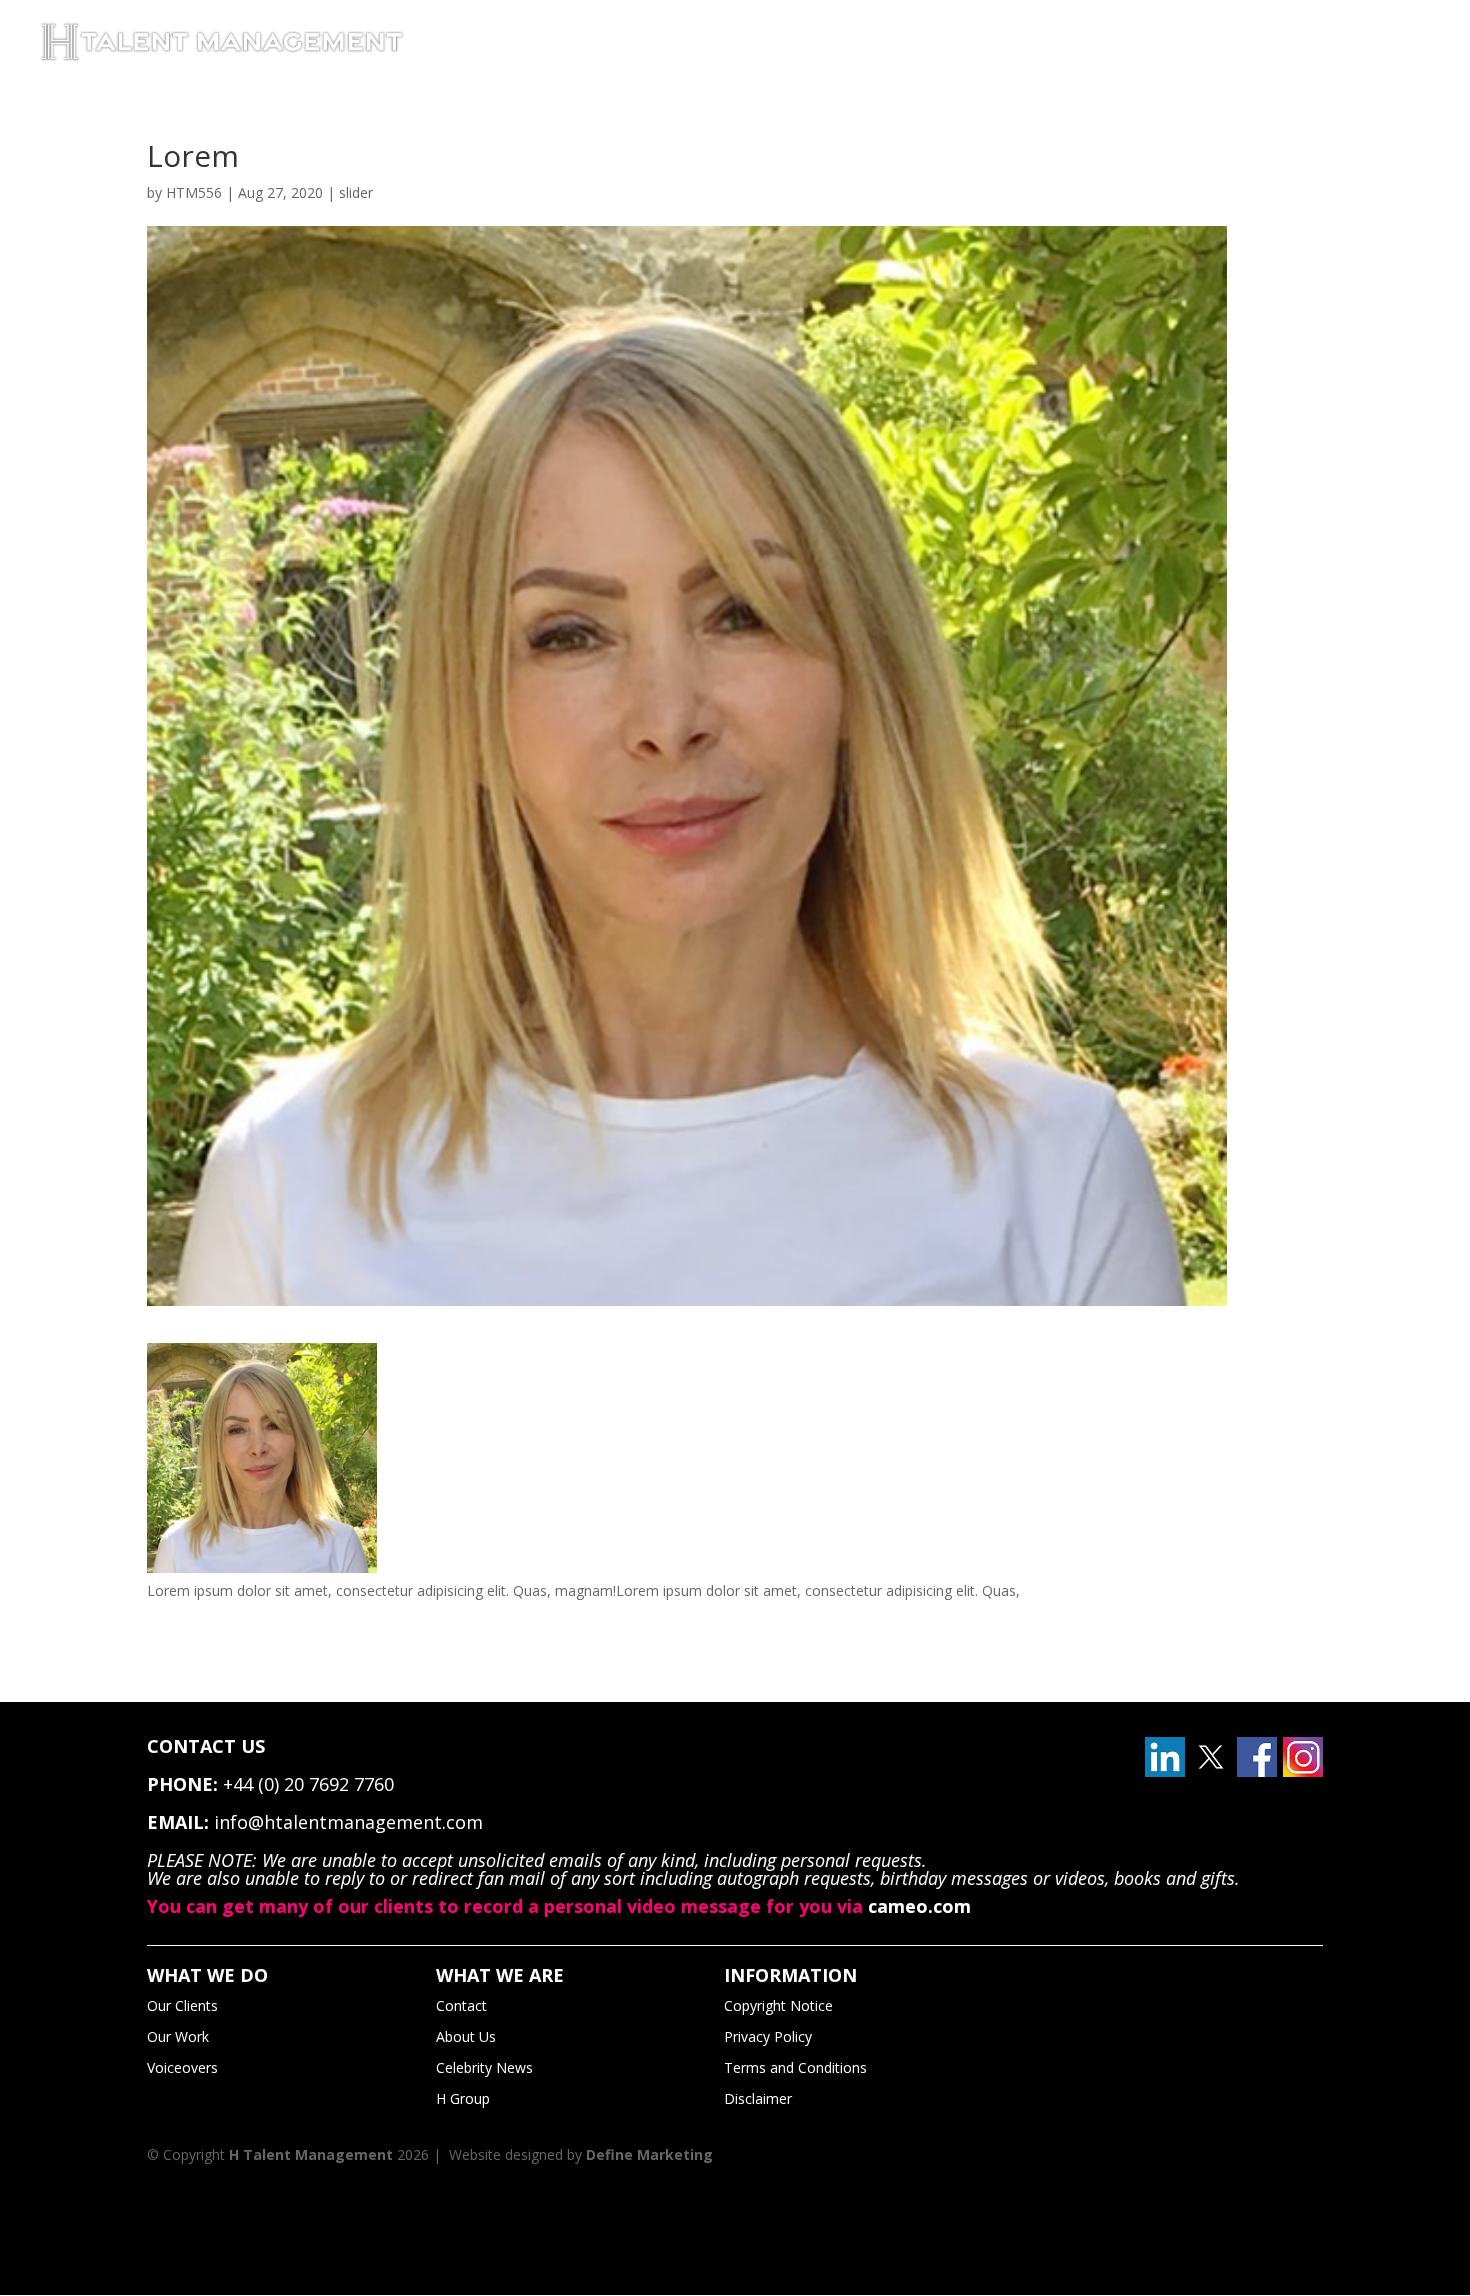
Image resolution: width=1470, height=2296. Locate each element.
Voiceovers (182, 2067)
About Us (466, 2036)
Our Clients (182, 2005)
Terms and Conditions (795, 2067)
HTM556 (194, 192)
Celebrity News (484, 2067)
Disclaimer (758, 2098)
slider (356, 192)
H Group (463, 2098)
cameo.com (919, 1906)
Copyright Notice (778, 2005)
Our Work (178, 2036)
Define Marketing (649, 2154)
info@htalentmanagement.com (348, 1822)
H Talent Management (311, 2154)
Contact (461, 2005)
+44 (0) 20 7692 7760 (308, 1784)
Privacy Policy (768, 2036)
